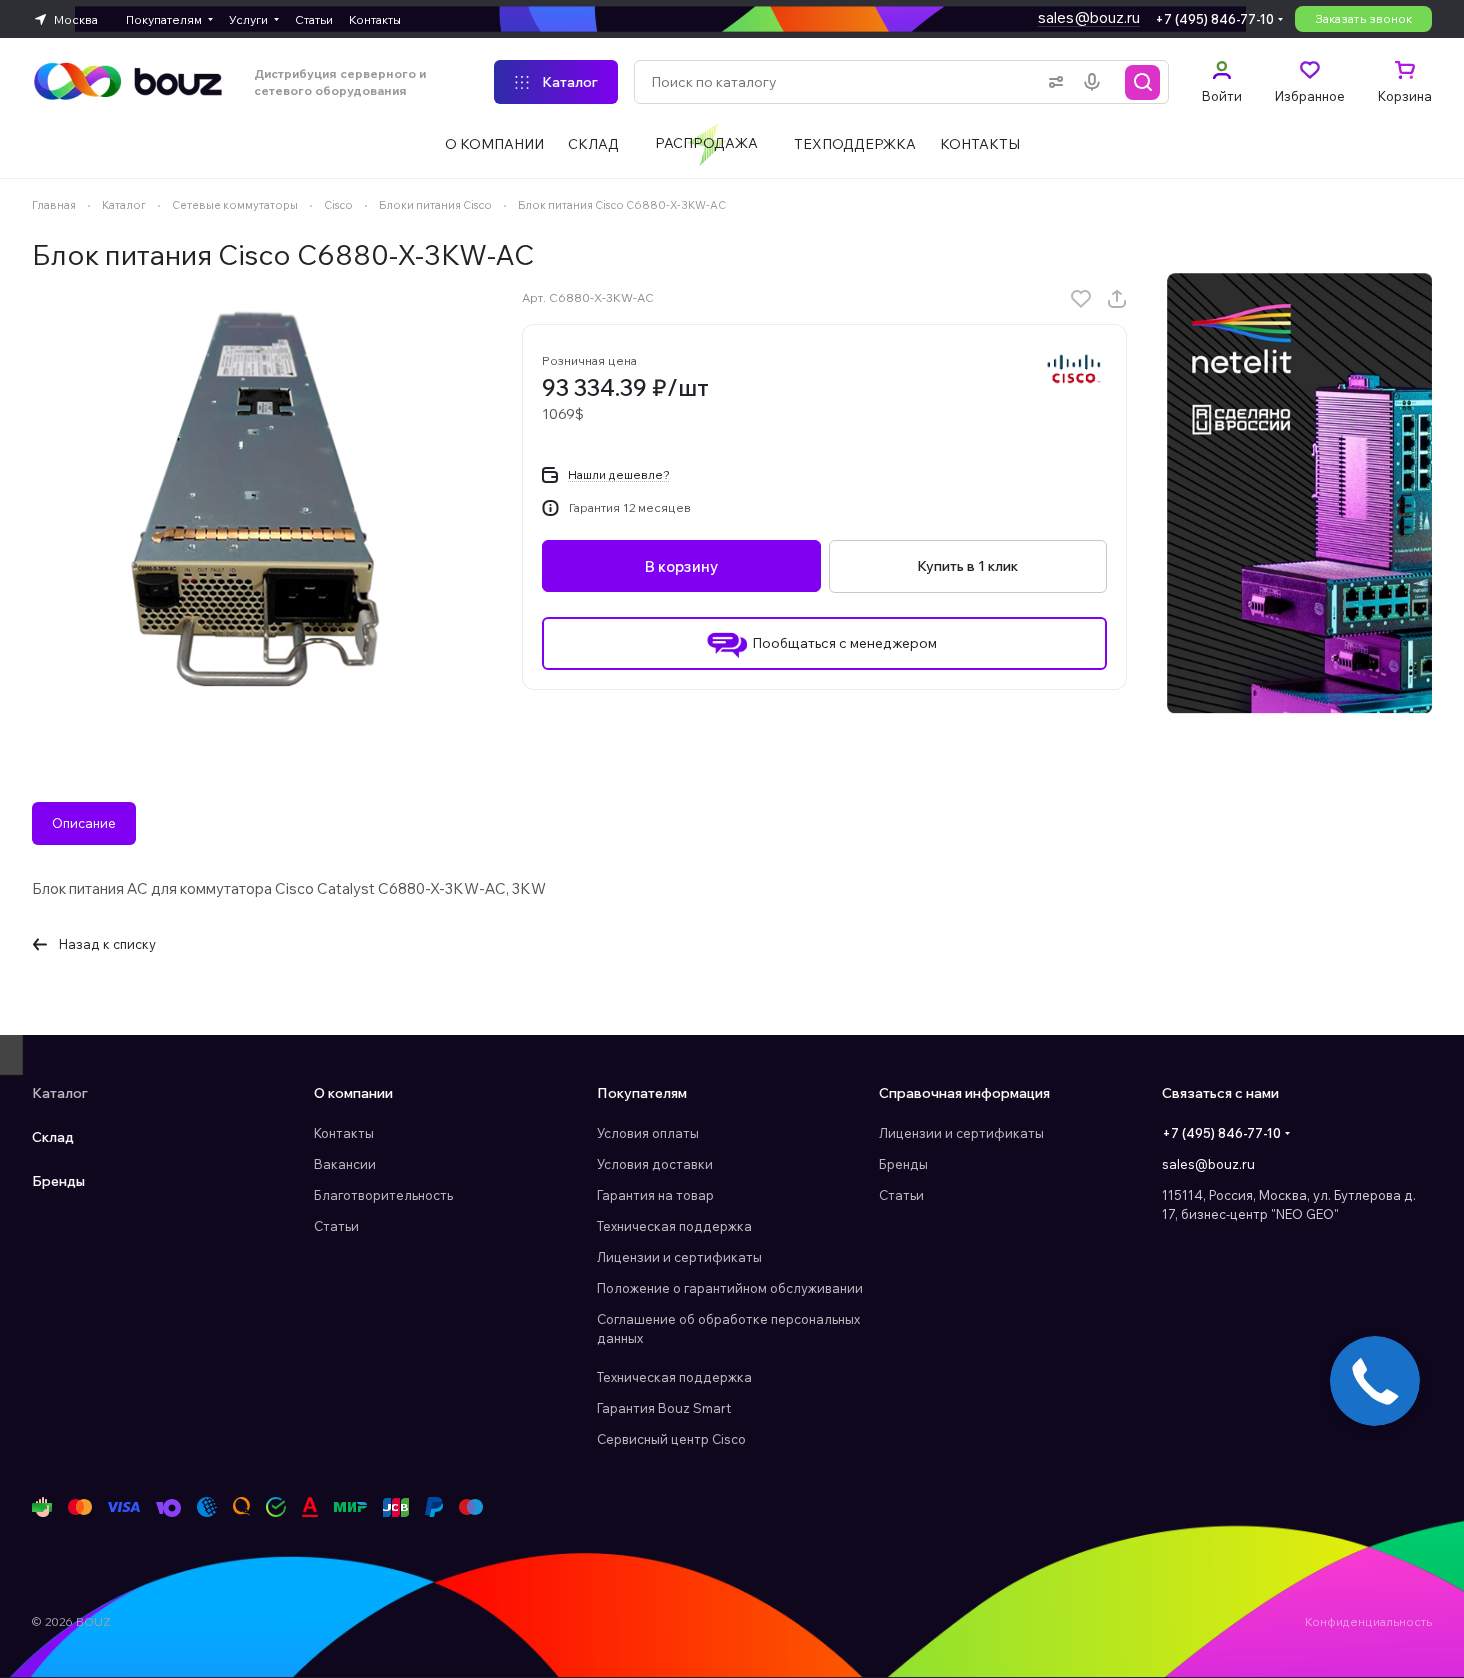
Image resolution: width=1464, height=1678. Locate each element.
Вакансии (345, 1164)
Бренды (58, 1181)
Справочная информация (964, 1093)
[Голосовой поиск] (1096, 82)
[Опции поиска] (1052, 82)
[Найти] (1143, 82)
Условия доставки (655, 1164)
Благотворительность (383, 1195)
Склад (53, 1137)
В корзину (681, 566)
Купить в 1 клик (967, 566)
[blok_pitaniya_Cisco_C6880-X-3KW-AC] (257, 498)
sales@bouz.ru (1089, 17)
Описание (84, 823)
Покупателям (642, 1093)
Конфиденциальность (1368, 1621)
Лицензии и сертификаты (679, 1257)
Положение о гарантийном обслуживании (730, 1288)
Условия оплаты (648, 1133)
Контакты (344, 1133)
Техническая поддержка (674, 1226)
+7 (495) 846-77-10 (1214, 19)
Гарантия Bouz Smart (664, 1408)
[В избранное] (1081, 299)
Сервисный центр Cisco (671, 1439)
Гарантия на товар (655, 1195)
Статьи (336, 1226)
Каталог (60, 1093)
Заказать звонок (1363, 18)
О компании (353, 1093)
